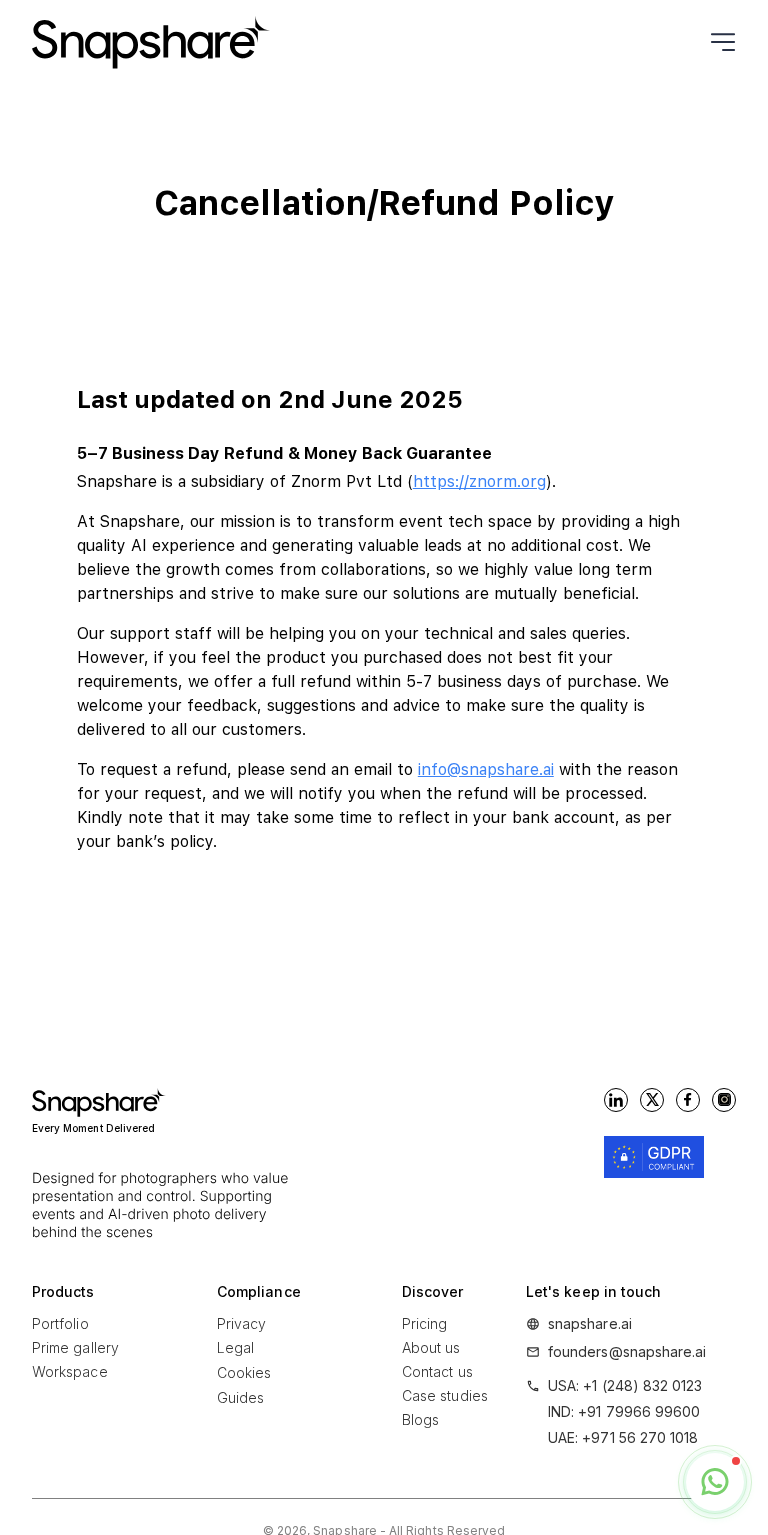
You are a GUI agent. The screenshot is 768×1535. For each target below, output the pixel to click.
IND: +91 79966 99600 (624, 1411)
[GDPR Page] (654, 1157)
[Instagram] (724, 1100)
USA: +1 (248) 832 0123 (625, 1385)
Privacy (242, 1323)
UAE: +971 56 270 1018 (623, 1437)
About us (431, 1347)
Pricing (425, 1323)
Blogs (420, 1419)
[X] (652, 1100)
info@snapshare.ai (486, 769)
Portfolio (60, 1323)
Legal (235, 1347)
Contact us (437, 1371)
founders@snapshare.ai (627, 1351)
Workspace (70, 1371)
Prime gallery (75, 1347)
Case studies (445, 1395)
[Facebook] (688, 1100)
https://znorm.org (479, 481)
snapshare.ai (590, 1323)
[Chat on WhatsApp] (715, 1482)
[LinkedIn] (616, 1100)
